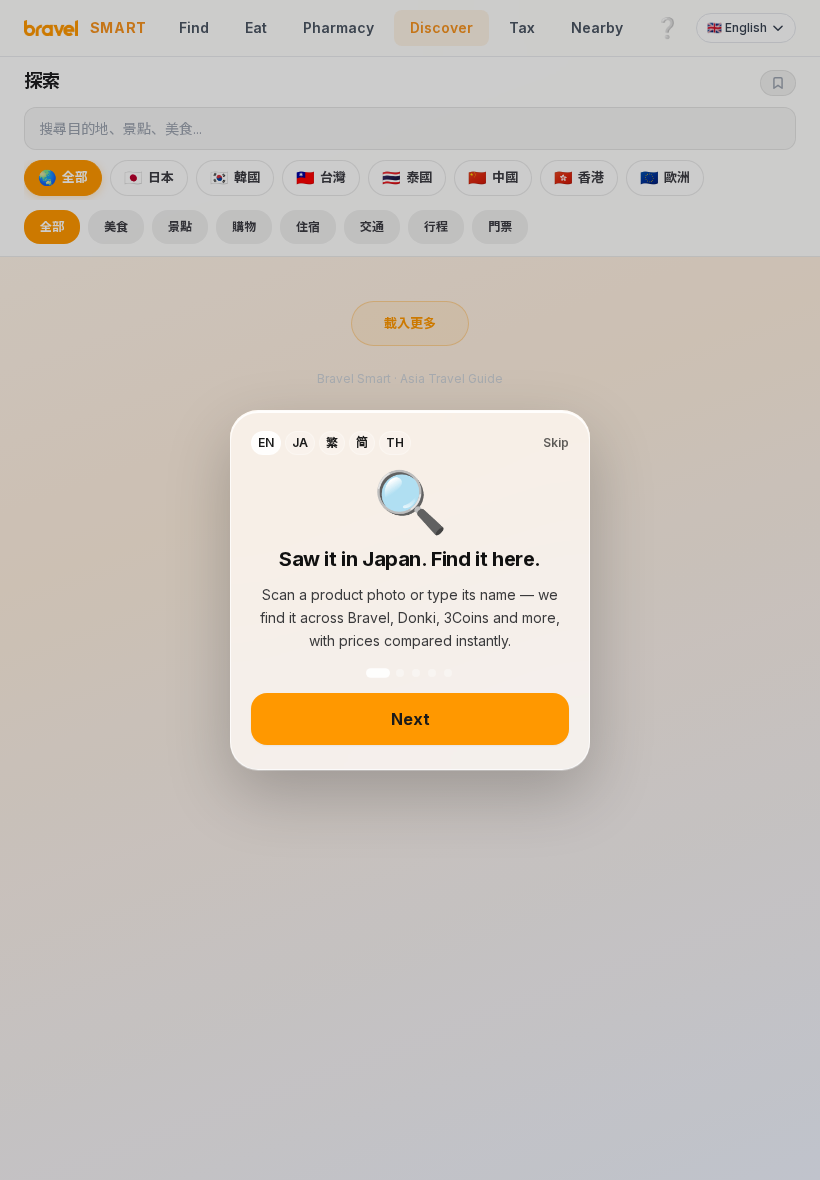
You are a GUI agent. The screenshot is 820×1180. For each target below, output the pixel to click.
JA (300, 442)
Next (410, 719)
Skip (556, 442)
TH (395, 442)
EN (266, 442)
